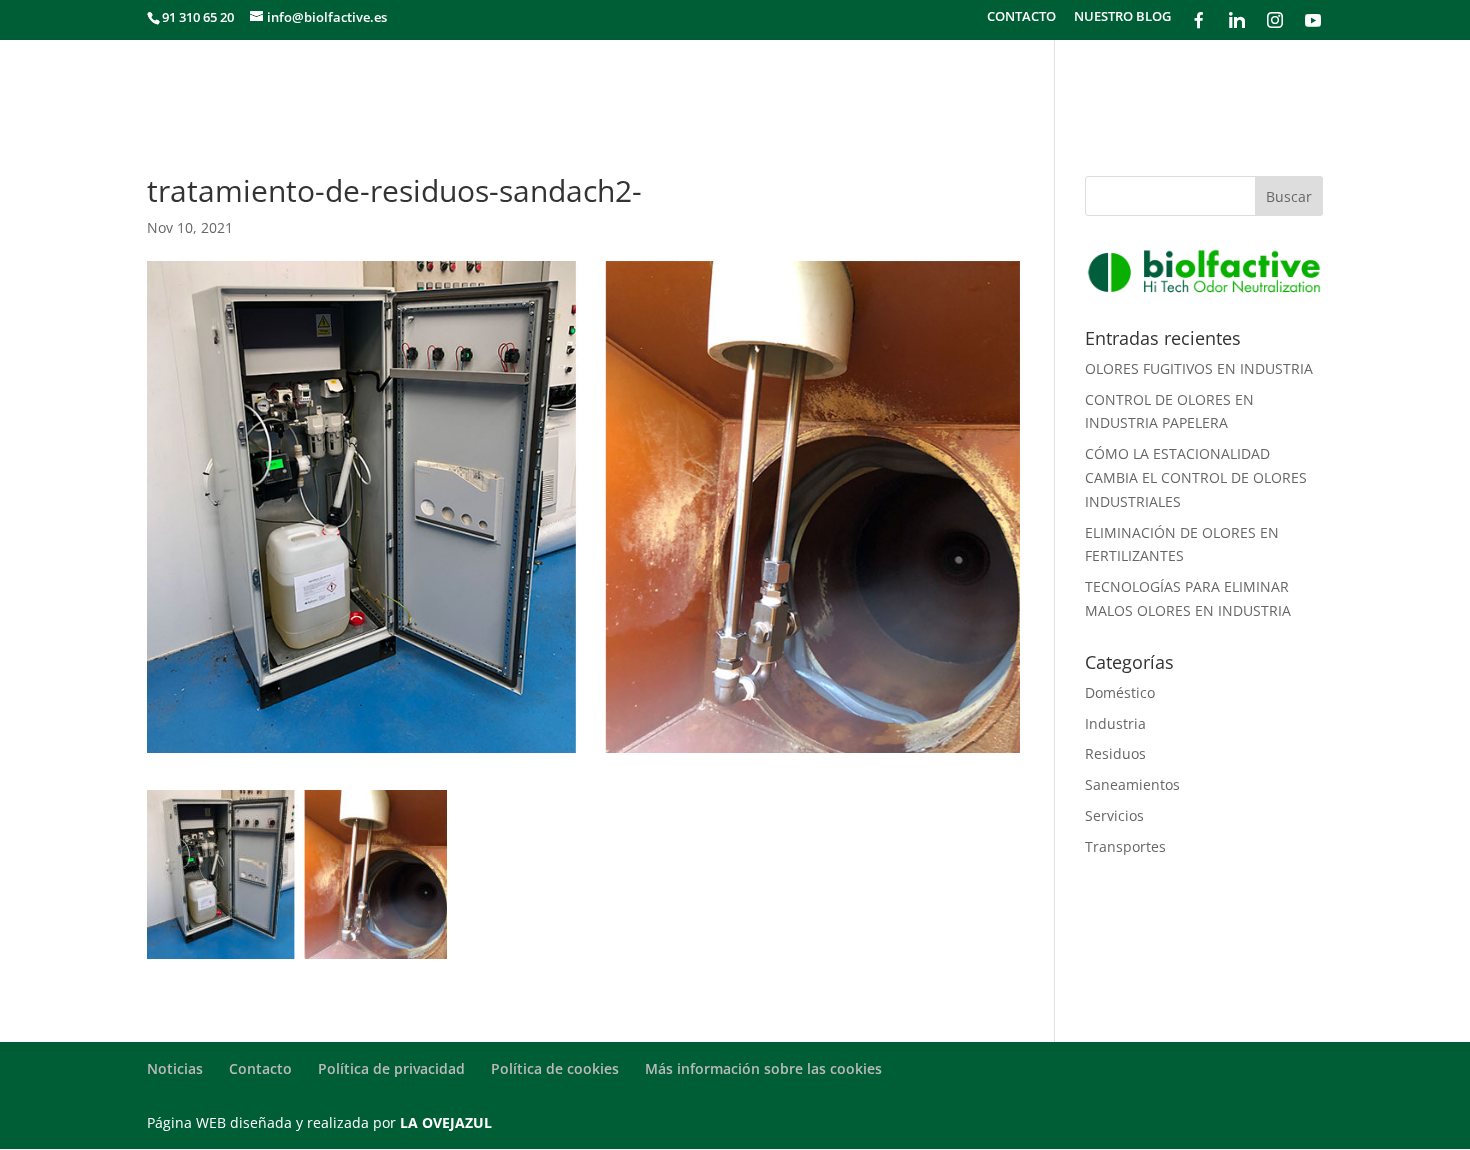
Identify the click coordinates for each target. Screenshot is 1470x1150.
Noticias (175, 1068)
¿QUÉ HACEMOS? (738, 81)
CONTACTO (1021, 17)
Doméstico (1120, 692)
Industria (1115, 723)
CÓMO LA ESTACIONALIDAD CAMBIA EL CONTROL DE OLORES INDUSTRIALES (1196, 477)
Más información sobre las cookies (763, 1068)
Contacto (260, 1068)
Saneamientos (1132, 784)
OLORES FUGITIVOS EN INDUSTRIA (1199, 368)
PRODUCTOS (1277, 81)
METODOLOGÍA (978, 81)
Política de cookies (555, 1068)
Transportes (1125, 846)
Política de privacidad (391, 1068)
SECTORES (861, 81)
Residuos (1115, 753)
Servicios (1114, 815)
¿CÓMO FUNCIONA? (1133, 81)
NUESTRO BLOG (1122, 17)
